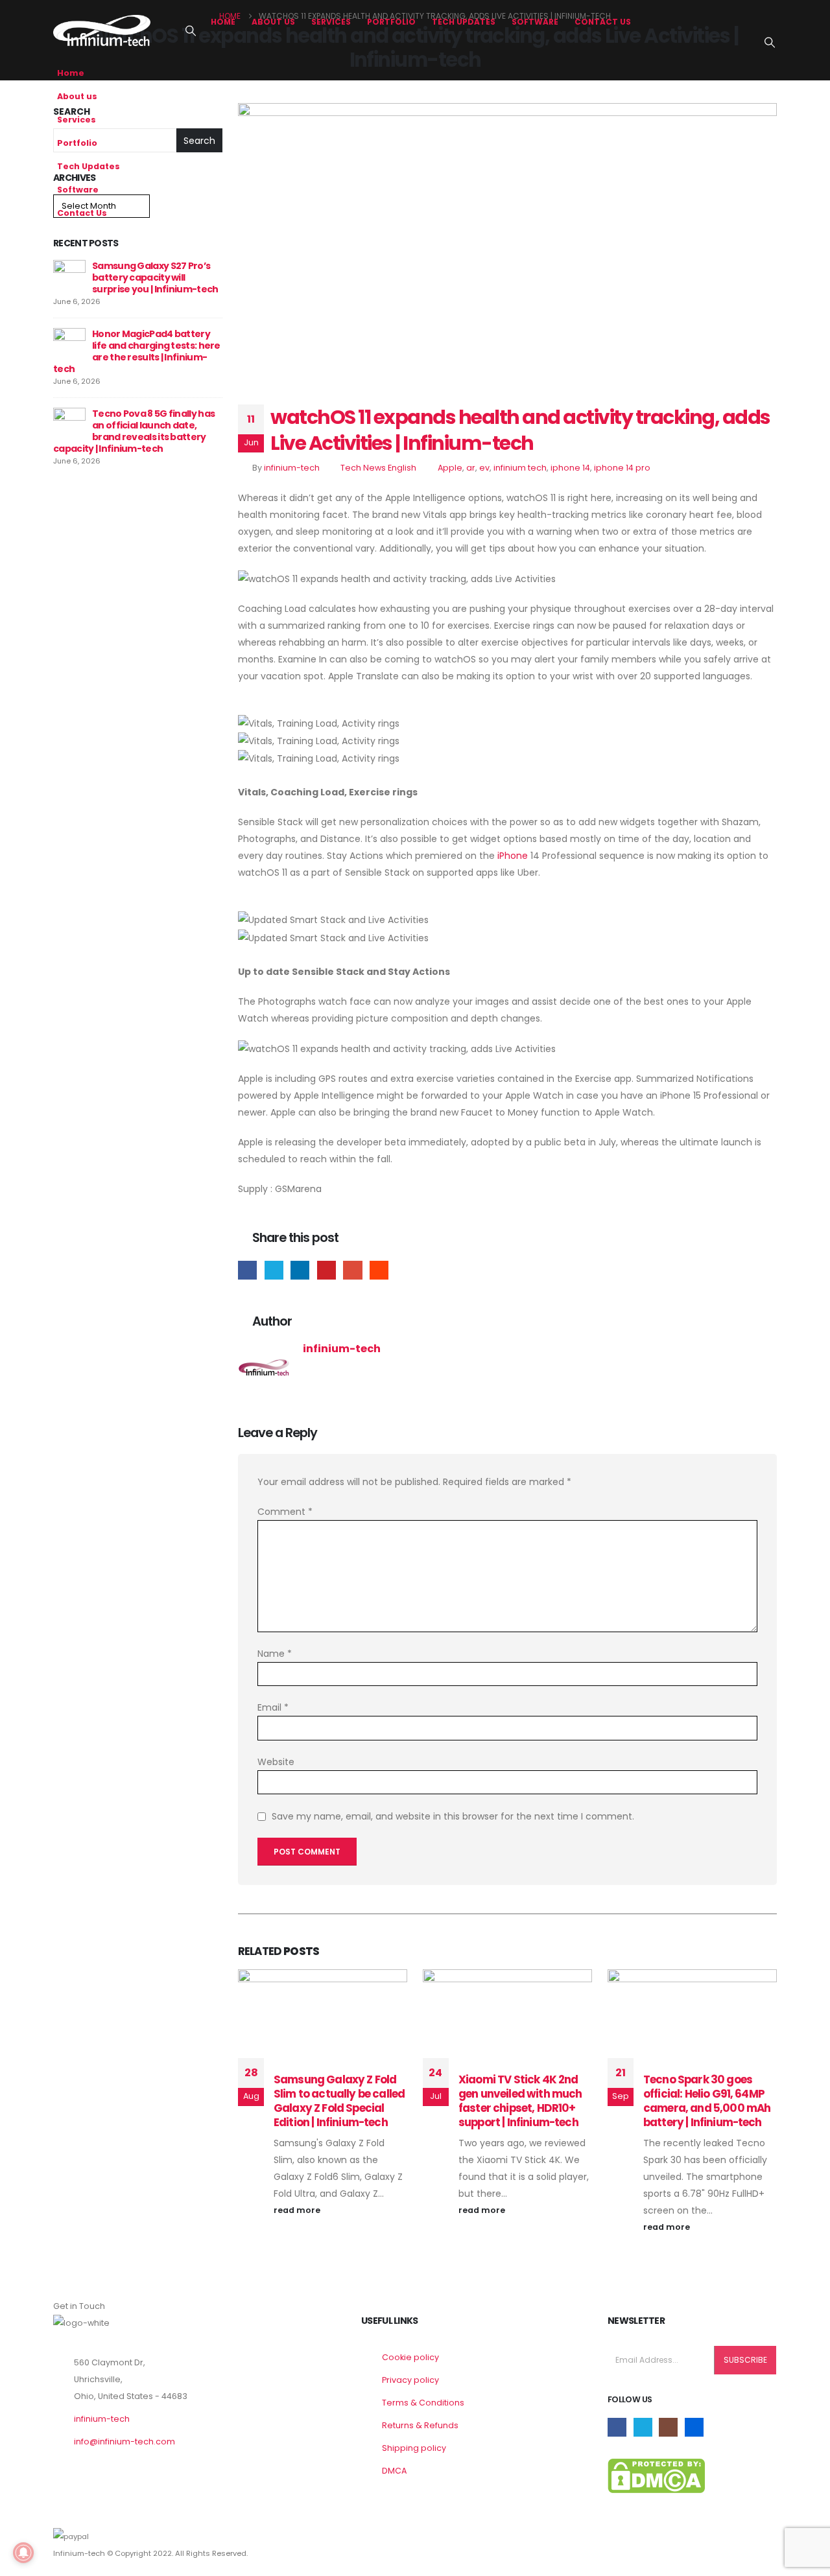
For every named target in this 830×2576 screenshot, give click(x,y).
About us (273, 22)
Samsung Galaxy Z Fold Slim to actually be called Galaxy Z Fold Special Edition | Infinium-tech (339, 2101)
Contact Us (603, 22)
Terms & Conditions (423, 2403)
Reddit (379, 1270)
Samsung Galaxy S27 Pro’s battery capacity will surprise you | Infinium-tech (155, 277)
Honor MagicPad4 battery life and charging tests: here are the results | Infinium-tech (137, 351)
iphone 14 (570, 468)
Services (331, 22)
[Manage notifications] (23, 2553)
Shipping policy (414, 2448)
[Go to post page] (69, 275)
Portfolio (391, 22)
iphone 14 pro (622, 468)
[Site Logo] (102, 30)
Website (276, 1762)
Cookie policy (410, 2357)
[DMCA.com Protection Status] (656, 2475)
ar (471, 468)
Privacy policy (410, 2380)
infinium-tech (292, 468)
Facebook (247, 1270)
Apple (450, 468)
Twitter (274, 1270)
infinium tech (520, 468)
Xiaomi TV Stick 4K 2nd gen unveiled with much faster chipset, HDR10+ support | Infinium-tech (520, 2101)
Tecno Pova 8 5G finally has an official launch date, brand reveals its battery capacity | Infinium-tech (134, 431)
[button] (190, 31)
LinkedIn (300, 1270)
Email (352, 1270)
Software (535, 22)
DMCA (394, 2471)
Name (275, 1654)
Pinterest (326, 1270)
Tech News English (378, 468)
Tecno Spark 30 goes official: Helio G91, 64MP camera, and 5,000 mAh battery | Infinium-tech (707, 2101)
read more (298, 2210)
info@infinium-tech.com (124, 2441)
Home (223, 22)
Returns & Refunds (420, 2425)
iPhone (513, 856)
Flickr (694, 2427)
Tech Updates (464, 22)
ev (484, 468)
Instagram (668, 2427)
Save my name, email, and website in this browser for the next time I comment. (453, 1816)
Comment (285, 1512)
